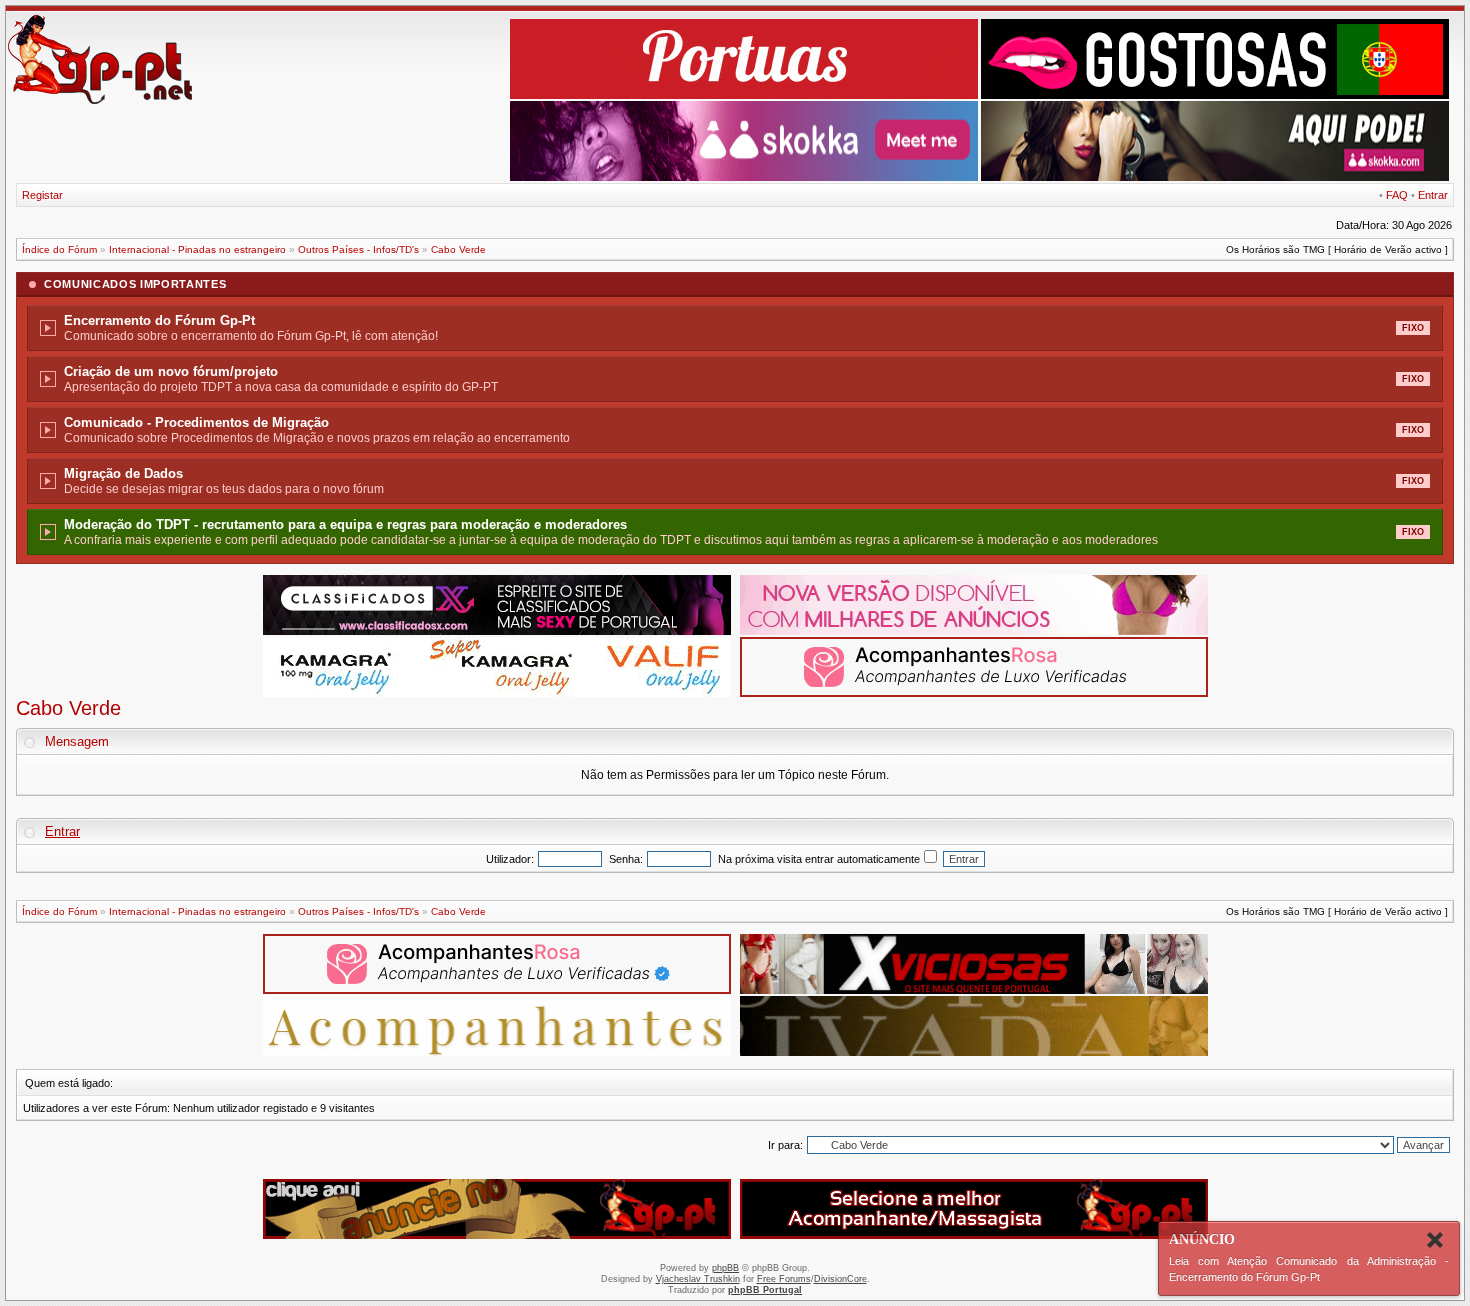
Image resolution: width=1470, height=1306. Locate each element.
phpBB (725, 1268)
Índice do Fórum (59, 249)
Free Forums (784, 1279)
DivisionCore (840, 1279)
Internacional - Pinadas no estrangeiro (197, 249)
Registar (42, 195)
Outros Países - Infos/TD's (358, 249)
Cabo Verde (458, 249)
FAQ (1397, 195)
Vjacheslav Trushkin (698, 1279)
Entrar (1433, 195)
